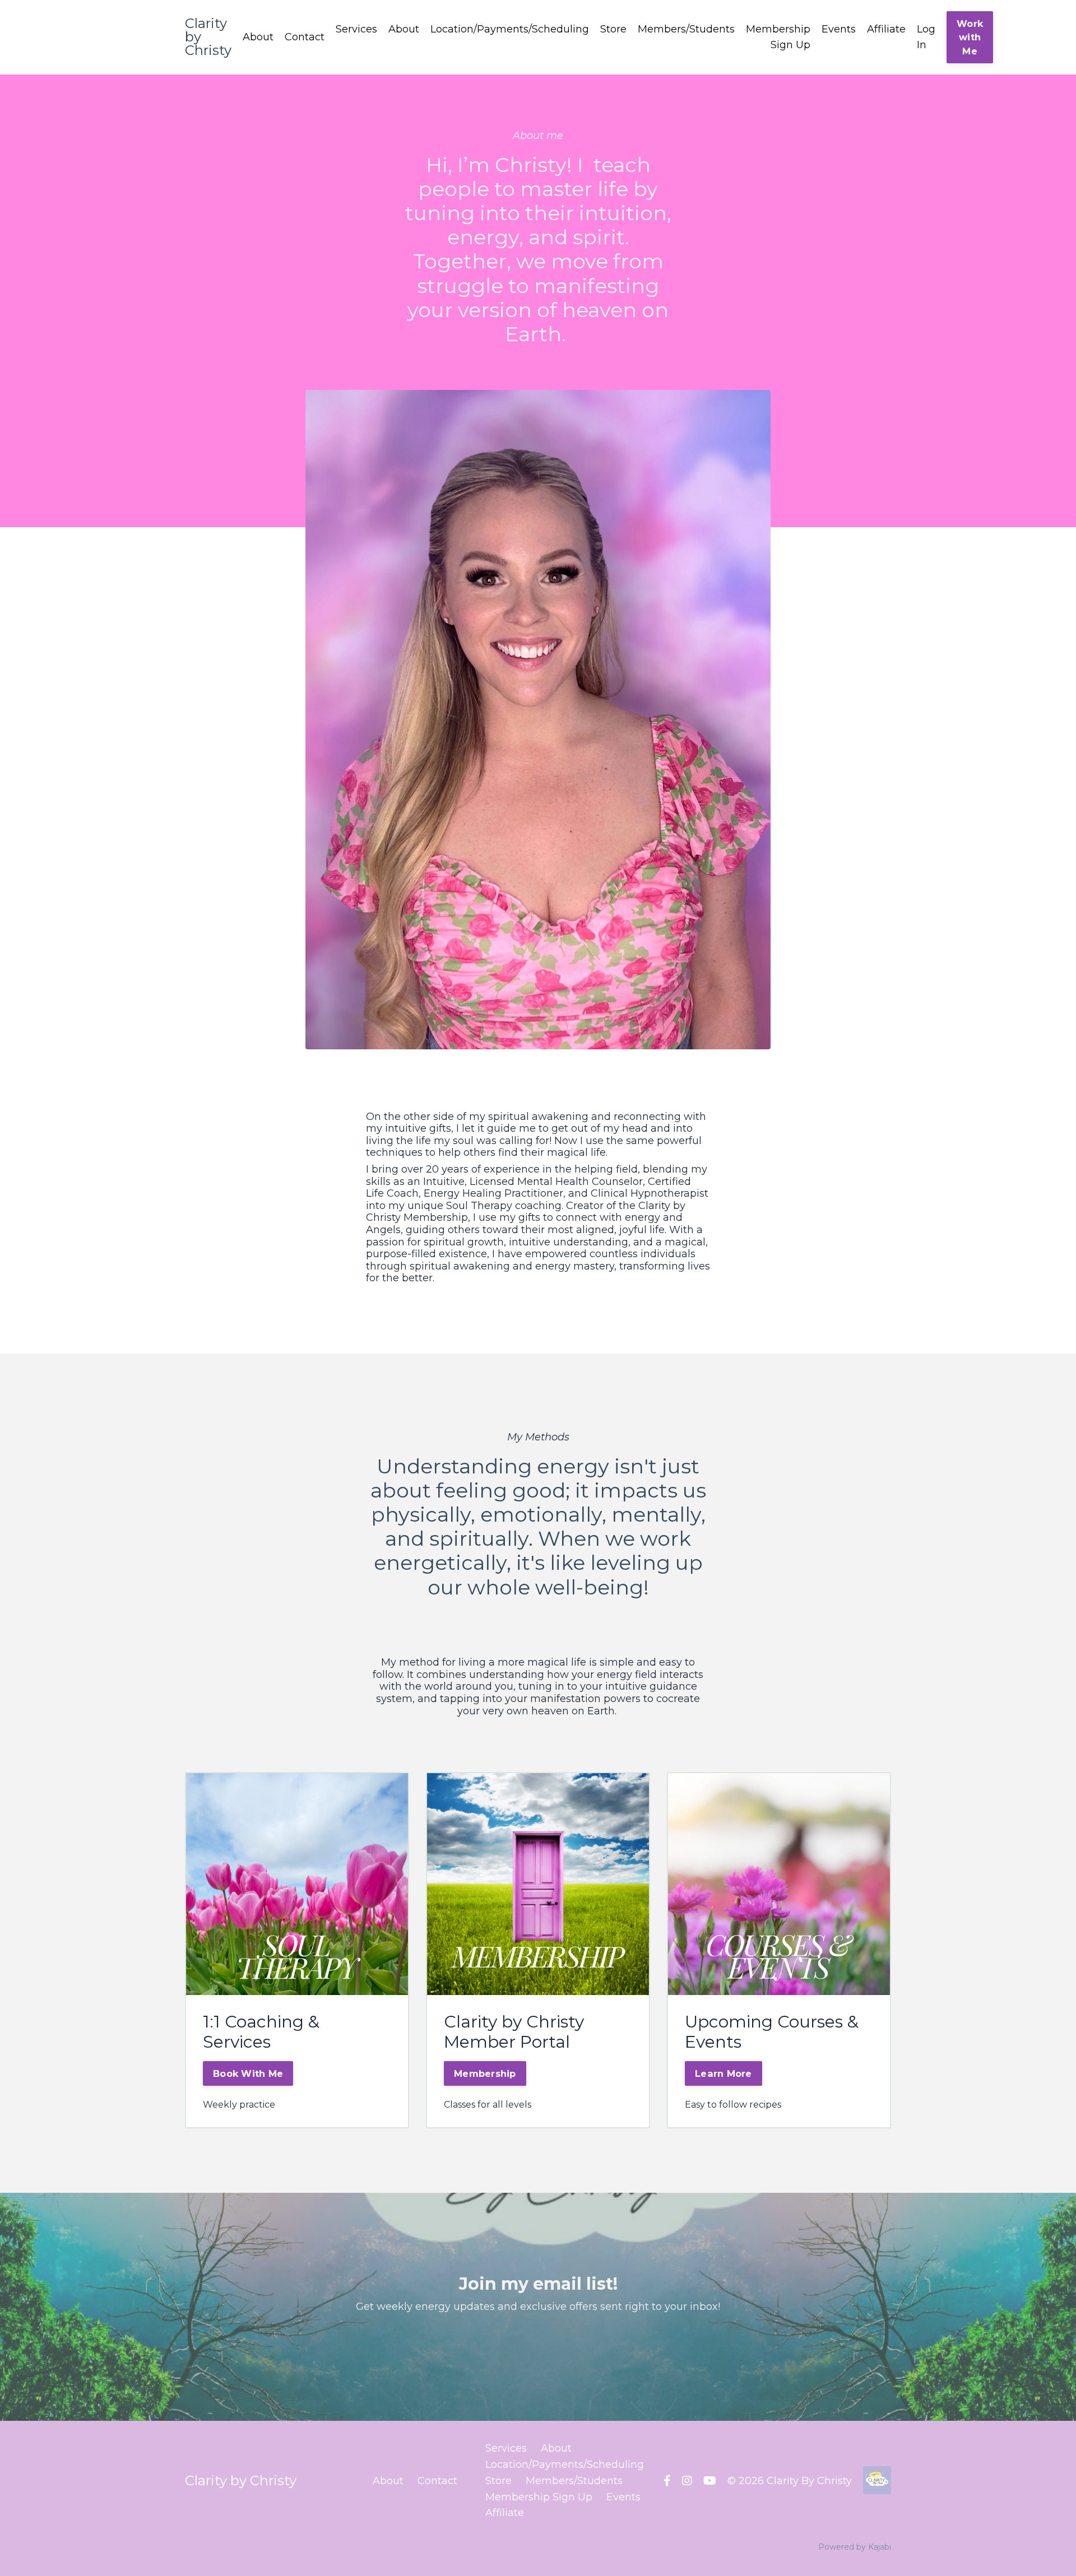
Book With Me (248, 2073)
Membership (485, 2073)
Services (356, 29)
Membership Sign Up (778, 37)
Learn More (723, 2073)
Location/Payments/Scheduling (510, 29)
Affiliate (886, 29)
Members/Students (686, 29)
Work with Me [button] (970, 37)
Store (613, 29)
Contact (305, 37)
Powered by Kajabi (855, 2547)
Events (839, 29)
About (258, 37)
